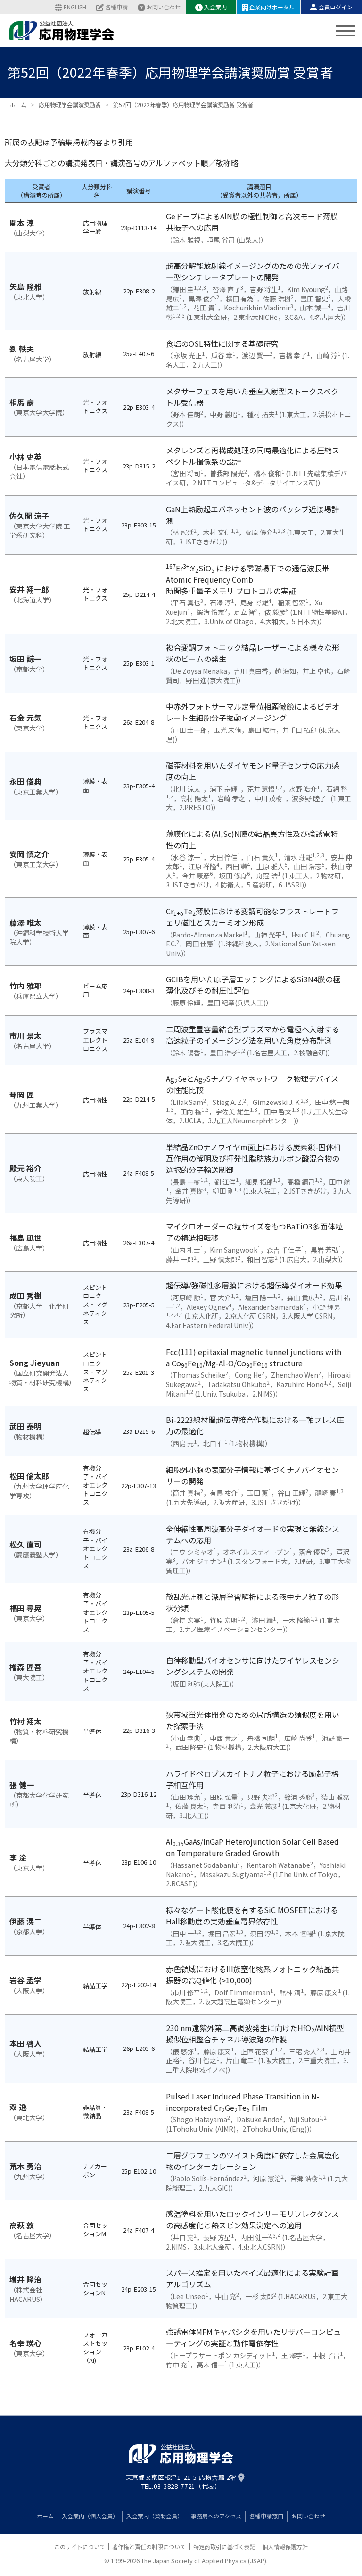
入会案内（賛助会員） (155, 2516)
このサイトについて (80, 2547)
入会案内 (215, 7)
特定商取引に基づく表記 (224, 2547)
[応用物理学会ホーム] (62, 31)
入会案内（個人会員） (90, 2516)
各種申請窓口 (266, 2516)
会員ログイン (336, 7)
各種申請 (116, 7)
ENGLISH (75, 7)
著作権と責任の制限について (149, 2547)
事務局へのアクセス (216, 2516)
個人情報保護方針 (285, 2547)
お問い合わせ (164, 7)
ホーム (45, 2516)
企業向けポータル (272, 7)
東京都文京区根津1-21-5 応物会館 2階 (181, 2477)
